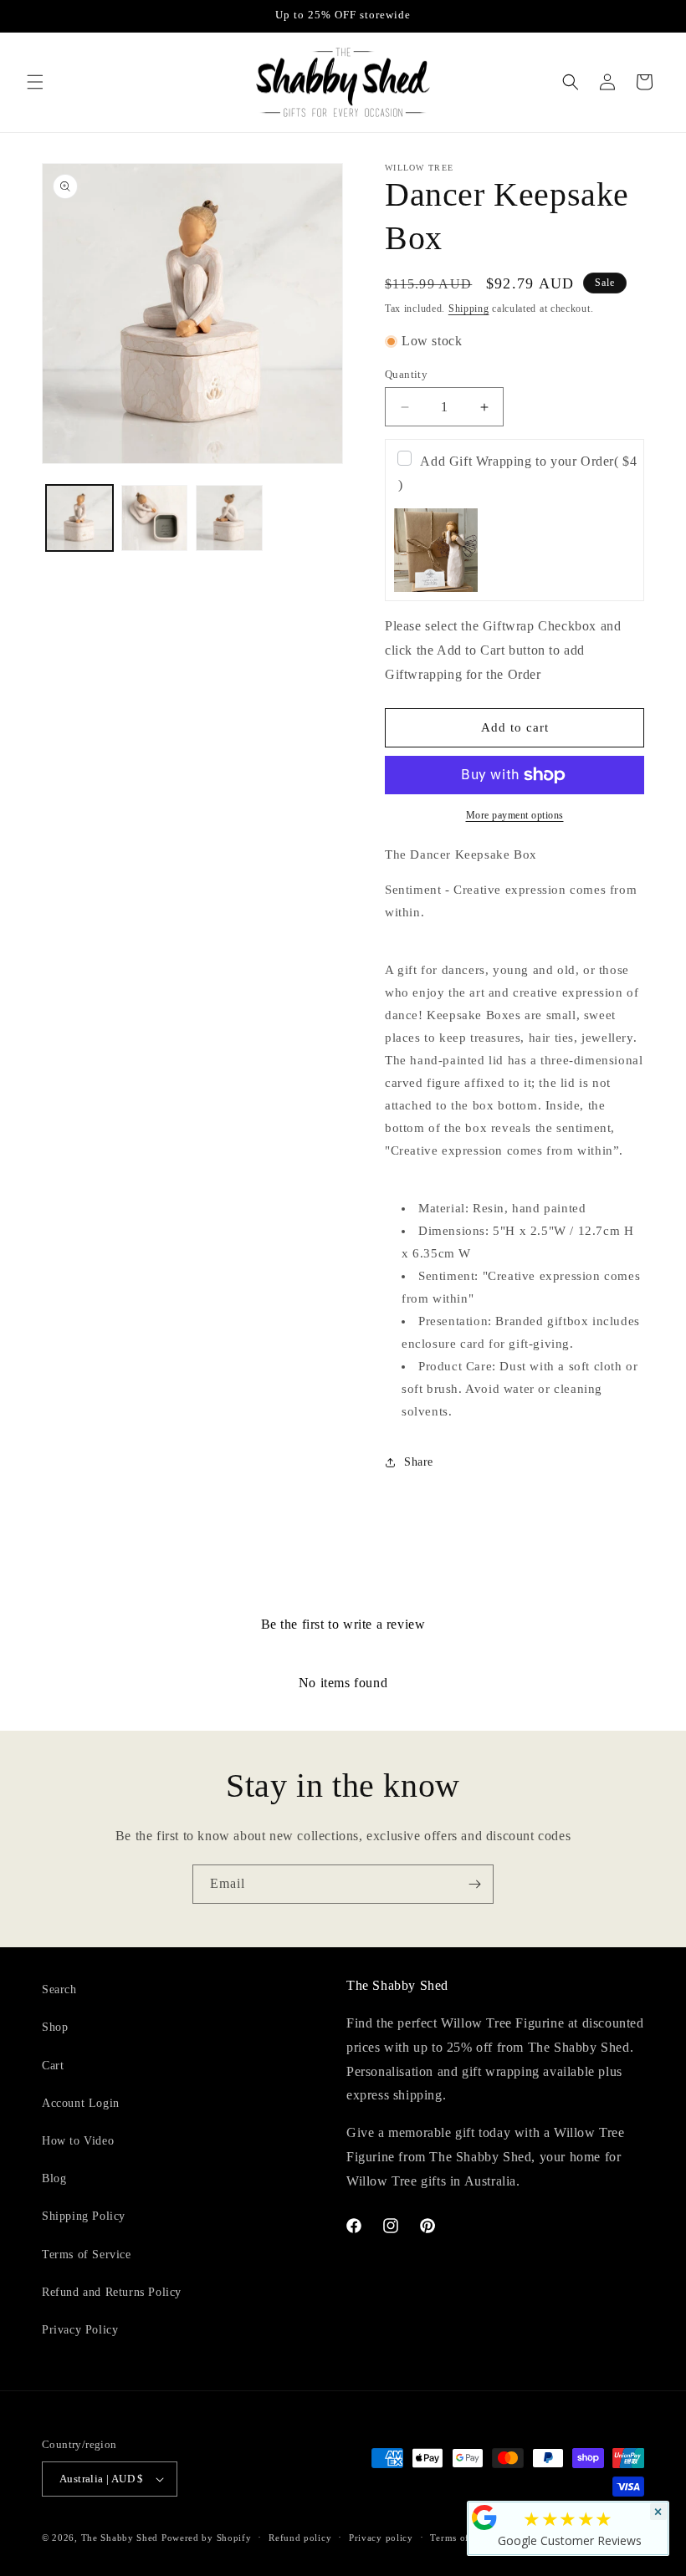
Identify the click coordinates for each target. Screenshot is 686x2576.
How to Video (78, 2141)
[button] (35, 82)
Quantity (406, 374)
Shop (55, 2027)
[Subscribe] (474, 1884)
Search (59, 1989)
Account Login (81, 2103)
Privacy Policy (80, 2330)
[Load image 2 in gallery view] (155, 518)
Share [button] (419, 1462)
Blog (54, 2178)
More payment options (515, 815)
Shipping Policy (84, 2216)
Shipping (469, 309)
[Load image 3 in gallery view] (229, 518)
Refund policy (300, 2538)
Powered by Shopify (207, 2538)
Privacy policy (381, 2538)
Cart (53, 2066)
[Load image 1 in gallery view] (79, 518)
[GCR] (484, 2517)
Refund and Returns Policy (112, 2292)
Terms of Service (87, 2255)
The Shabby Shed (120, 2538)
